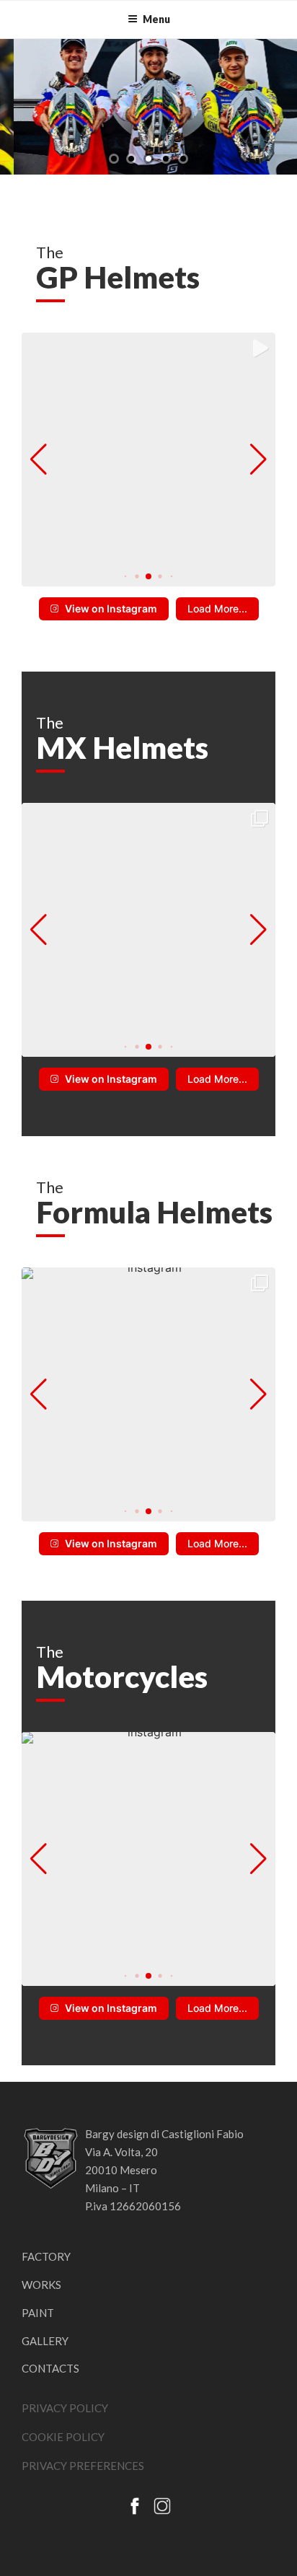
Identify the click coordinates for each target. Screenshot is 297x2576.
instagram (162, 2506)
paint (38, 2313)
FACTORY (46, 2256)
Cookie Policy (63, 2437)
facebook (135, 2506)
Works (41, 2285)
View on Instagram (111, 608)
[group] (148, 460)
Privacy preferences (83, 2466)
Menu (156, 19)
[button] (126, 577)
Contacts (50, 2368)
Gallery (45, 2341)
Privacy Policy (65, 2408)
